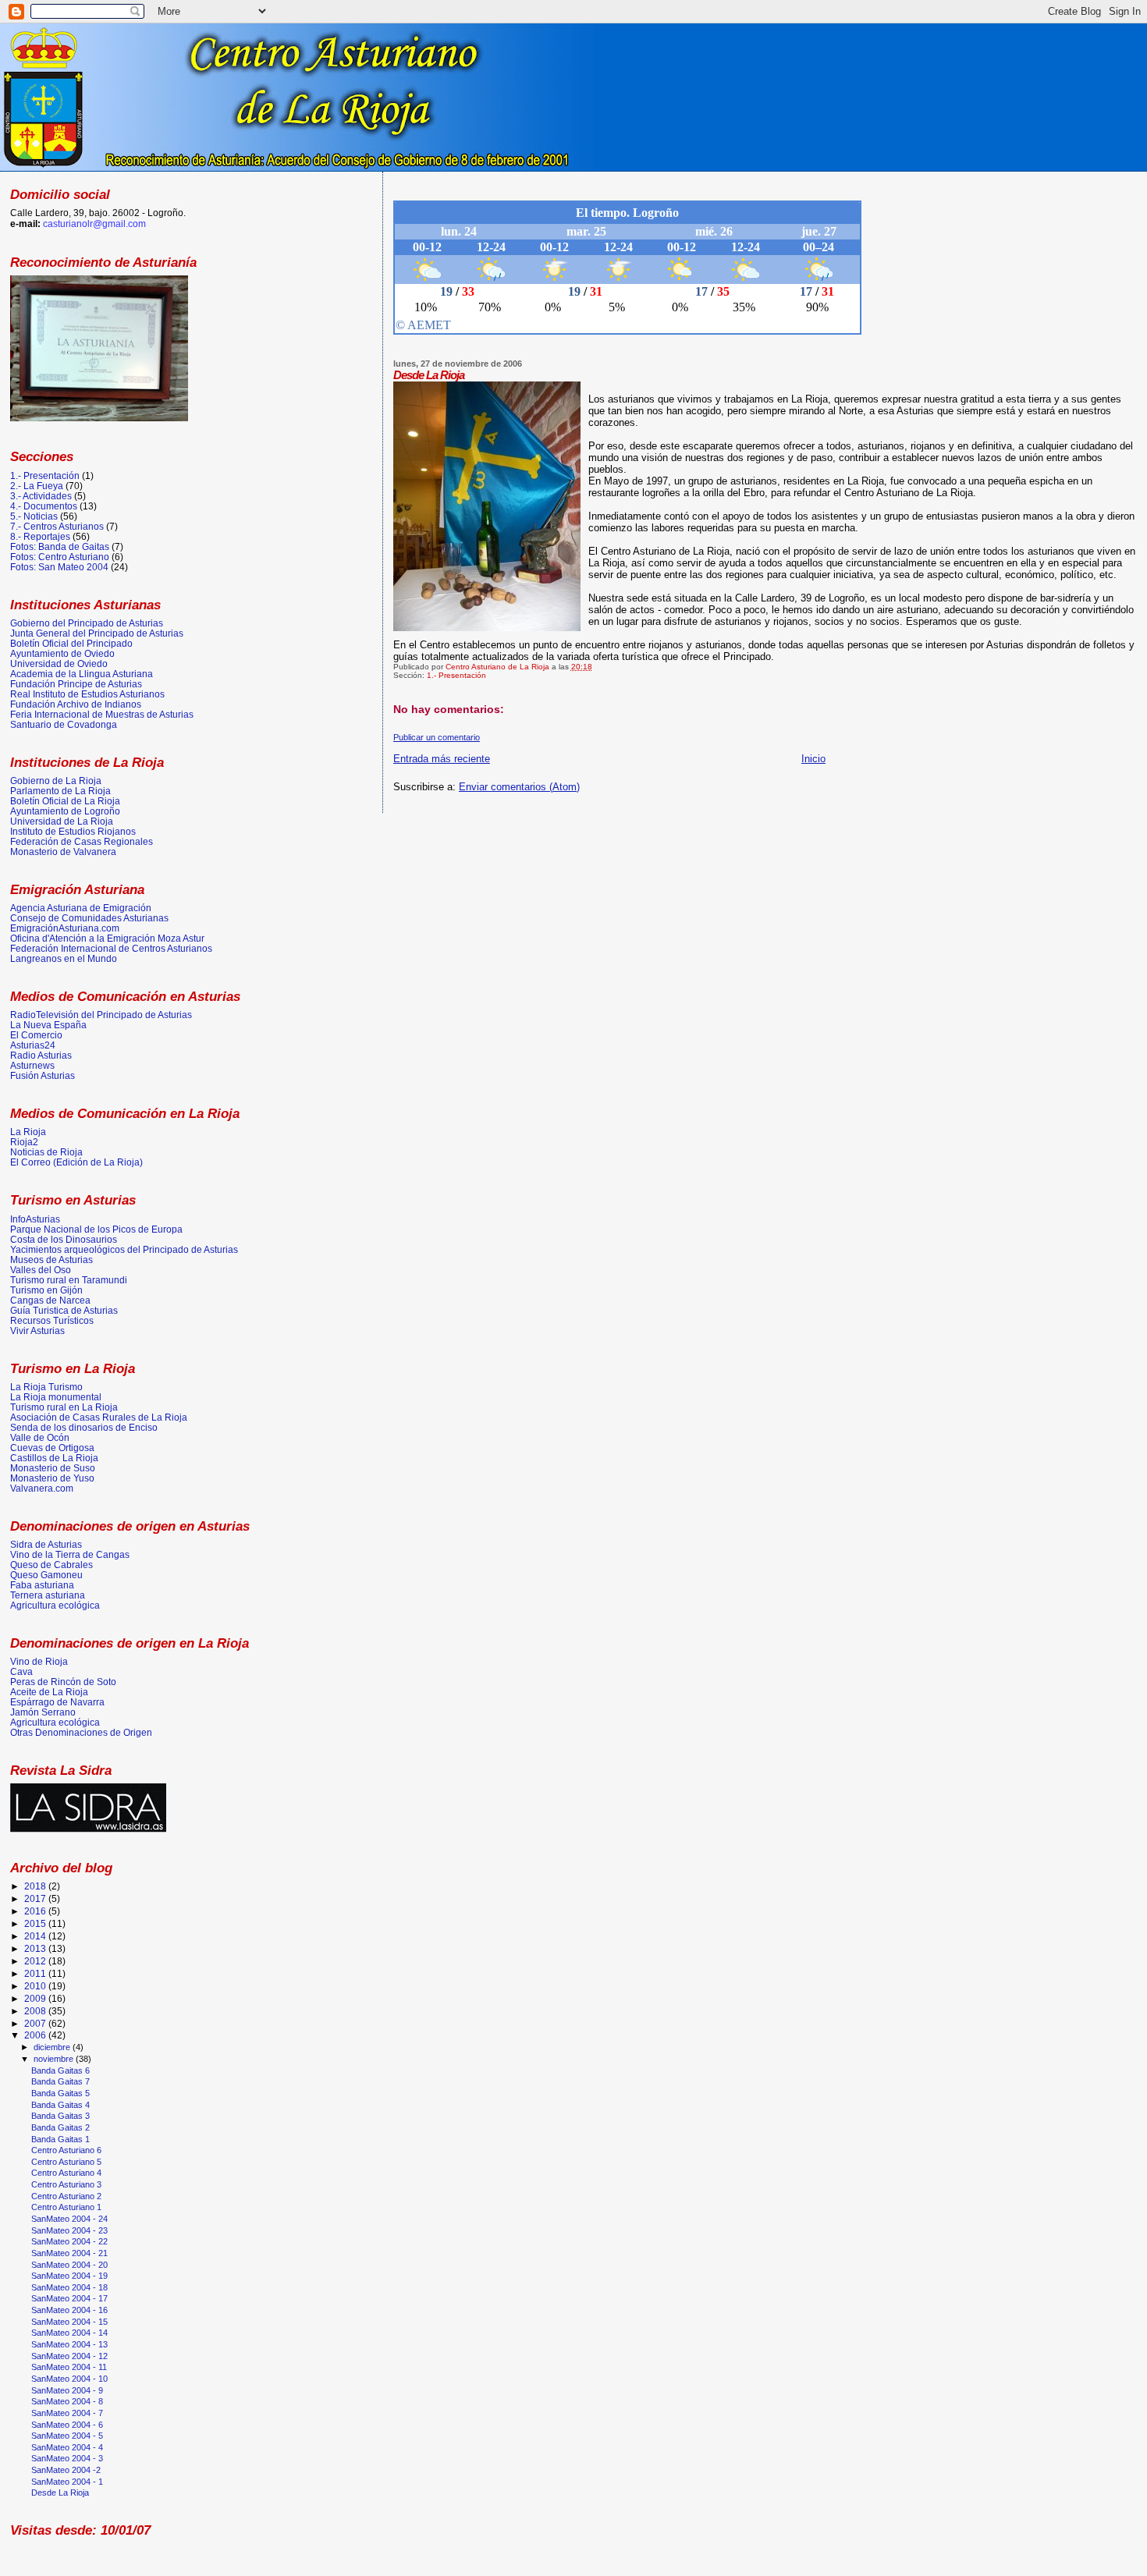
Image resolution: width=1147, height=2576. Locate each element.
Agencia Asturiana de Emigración (81, 908)
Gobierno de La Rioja (56, 781)
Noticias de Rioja (46, 1152)
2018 (36, 1886)
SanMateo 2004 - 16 (69, 2310)
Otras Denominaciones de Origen (81, 1732)
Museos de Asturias (51, 1260)
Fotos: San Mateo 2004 (59, 567)
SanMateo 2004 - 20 (69, 2265)
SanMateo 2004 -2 (66, 2470)
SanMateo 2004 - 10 (69, 2379)
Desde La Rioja (60, 2493)
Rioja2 (24, 1142)
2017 (36, 1898)
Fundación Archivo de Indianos (76, 704)
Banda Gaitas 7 (60, 2081)
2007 (36, 2023)
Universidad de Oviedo (59, 664)
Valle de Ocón (40, 1437)
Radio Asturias (41, 1055)
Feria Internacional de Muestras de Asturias (102, 714)
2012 (36, 1961)
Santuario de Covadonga (64, 724)
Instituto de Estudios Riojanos (73, 831)
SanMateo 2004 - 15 (69, 2322)
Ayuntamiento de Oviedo (62, 653)
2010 (36, 1986)
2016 (36, 1911)
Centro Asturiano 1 (66, 2207)
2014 (36, 1936)
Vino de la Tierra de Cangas (70, 1554)
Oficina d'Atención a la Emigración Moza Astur (107, 938)
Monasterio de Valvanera (63, 852)
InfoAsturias (35, 1219)
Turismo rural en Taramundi (69, 1280)
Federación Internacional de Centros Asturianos (111, 948)
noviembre (55, 2059)
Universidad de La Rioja (62, 821)
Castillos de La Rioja (54, 1458)
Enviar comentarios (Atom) (519, 787)
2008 (36, 2011)
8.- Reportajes (40, 536)
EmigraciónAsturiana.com (65, 928)
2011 (36, 1973)
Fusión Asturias (43, 1075)
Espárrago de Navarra (57, 1702)
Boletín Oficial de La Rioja (65, 801)
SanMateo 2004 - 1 (67, 2482)
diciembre (53, 2047)
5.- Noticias (34, 516)
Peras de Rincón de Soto (63, 1682)
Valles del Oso (41, 1270)
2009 (36, 1998)
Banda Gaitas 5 (60, 2093)
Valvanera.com (42, 1488)
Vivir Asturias (37, 1331)
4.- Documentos (44, 506)
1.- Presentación (456, 675)
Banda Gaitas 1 (60, 2139)
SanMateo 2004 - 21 (69, 2253)
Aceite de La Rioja (49, 1692)
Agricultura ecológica (55, 1605)
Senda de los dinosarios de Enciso (84, 1427)
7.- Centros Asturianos (57, 526)
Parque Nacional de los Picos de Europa (96, 1229)
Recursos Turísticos (52, 1320)
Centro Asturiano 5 (66, 2162)
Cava (21, 1671)
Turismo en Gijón (46, 1290)
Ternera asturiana (48, 1595)
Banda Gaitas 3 (60, 2116)
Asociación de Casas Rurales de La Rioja (99, 1417)
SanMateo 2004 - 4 (67, 2447)
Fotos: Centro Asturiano (60, 557)
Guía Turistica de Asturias (64, 1310)
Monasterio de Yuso (52, 1478)
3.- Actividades (41, 496)
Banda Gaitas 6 (60, 2070)
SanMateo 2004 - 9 (67, 2390)
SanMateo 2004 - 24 (69, 2219)
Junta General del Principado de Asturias (97, 633)
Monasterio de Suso (53, 1468)
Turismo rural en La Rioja (64, 1407)
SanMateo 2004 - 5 (67, 2436)
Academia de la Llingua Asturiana (82, 674)
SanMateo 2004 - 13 (69, 2344)
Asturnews (32, 1065)
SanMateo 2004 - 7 (67, 2413)
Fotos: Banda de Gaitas (60, 546)
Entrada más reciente (442, 759)
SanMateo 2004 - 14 (69, 2333)
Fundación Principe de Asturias (76, 684)
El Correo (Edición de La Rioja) (76, 1162)
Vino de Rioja (39, 1661)
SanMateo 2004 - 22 (69, 2241)
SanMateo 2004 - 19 (69, 2276)
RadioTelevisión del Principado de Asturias (101, 1015)
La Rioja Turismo (46, 1387)
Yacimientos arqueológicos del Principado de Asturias (124, 1249)
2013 (36, 1948)
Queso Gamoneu (46, 1575)
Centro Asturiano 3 (66, 2184)
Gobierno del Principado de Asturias (87, 623)
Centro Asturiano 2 (66, 2196)
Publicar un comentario (437, 737)
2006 (36, 2035)
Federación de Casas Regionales (82, 841)
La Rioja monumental (56, 1397)
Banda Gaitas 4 (60, 2105)
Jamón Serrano (43, 1712)
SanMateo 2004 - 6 (67, 2425)
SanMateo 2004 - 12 (69, 2356)
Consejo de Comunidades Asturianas (89, 918)
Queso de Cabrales (51, 1565)
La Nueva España (48, 1025)
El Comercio (36, 1035)
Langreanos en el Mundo (64, 958)
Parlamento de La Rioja (60, 791)
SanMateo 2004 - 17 (69, 2298)
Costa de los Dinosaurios (64, 1239)
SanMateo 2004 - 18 (69, 2287)
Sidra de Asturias (46, 1544)
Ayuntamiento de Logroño (65, 811)
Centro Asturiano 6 (66, 2150)
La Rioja (28, 1132)
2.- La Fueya (37, 486)
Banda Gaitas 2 (60, 2127)
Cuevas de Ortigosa (52, 1448)
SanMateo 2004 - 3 (67, 2458)
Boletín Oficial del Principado (71, 643)
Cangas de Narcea (50, 1300)
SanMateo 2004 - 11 (69, 2367)
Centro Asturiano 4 (66, 2173)
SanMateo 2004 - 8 (67, 2401)
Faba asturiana (42, 1585)
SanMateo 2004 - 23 (69, 2230)
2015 (36, 1923)
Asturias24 (33, 1045)
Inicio (813, 759)
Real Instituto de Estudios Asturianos (87, 694)
